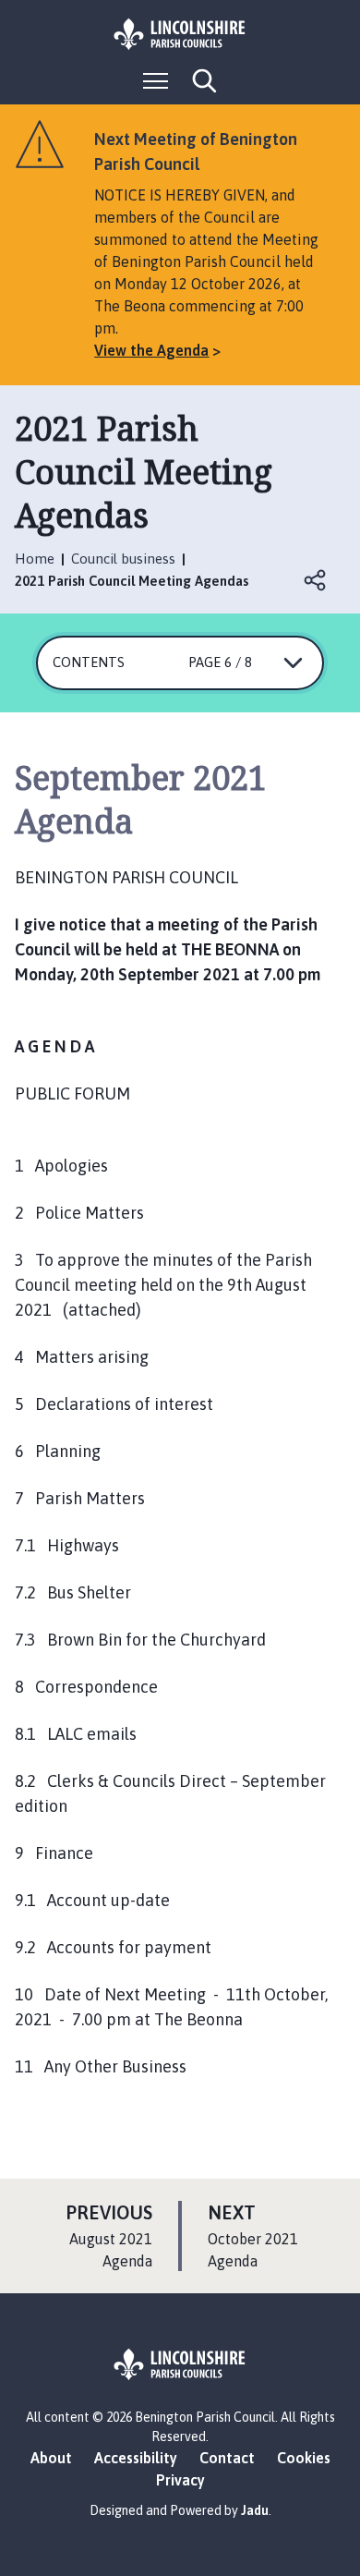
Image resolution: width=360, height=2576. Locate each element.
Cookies (304, 2458)
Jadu (255, 2510)
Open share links (316, 580)
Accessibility (136, 2458)
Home (35, 559)
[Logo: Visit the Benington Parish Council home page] (180, 34)
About (51, 2458)
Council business (123, 559)
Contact (227, 2458)
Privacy (180, 2480)
